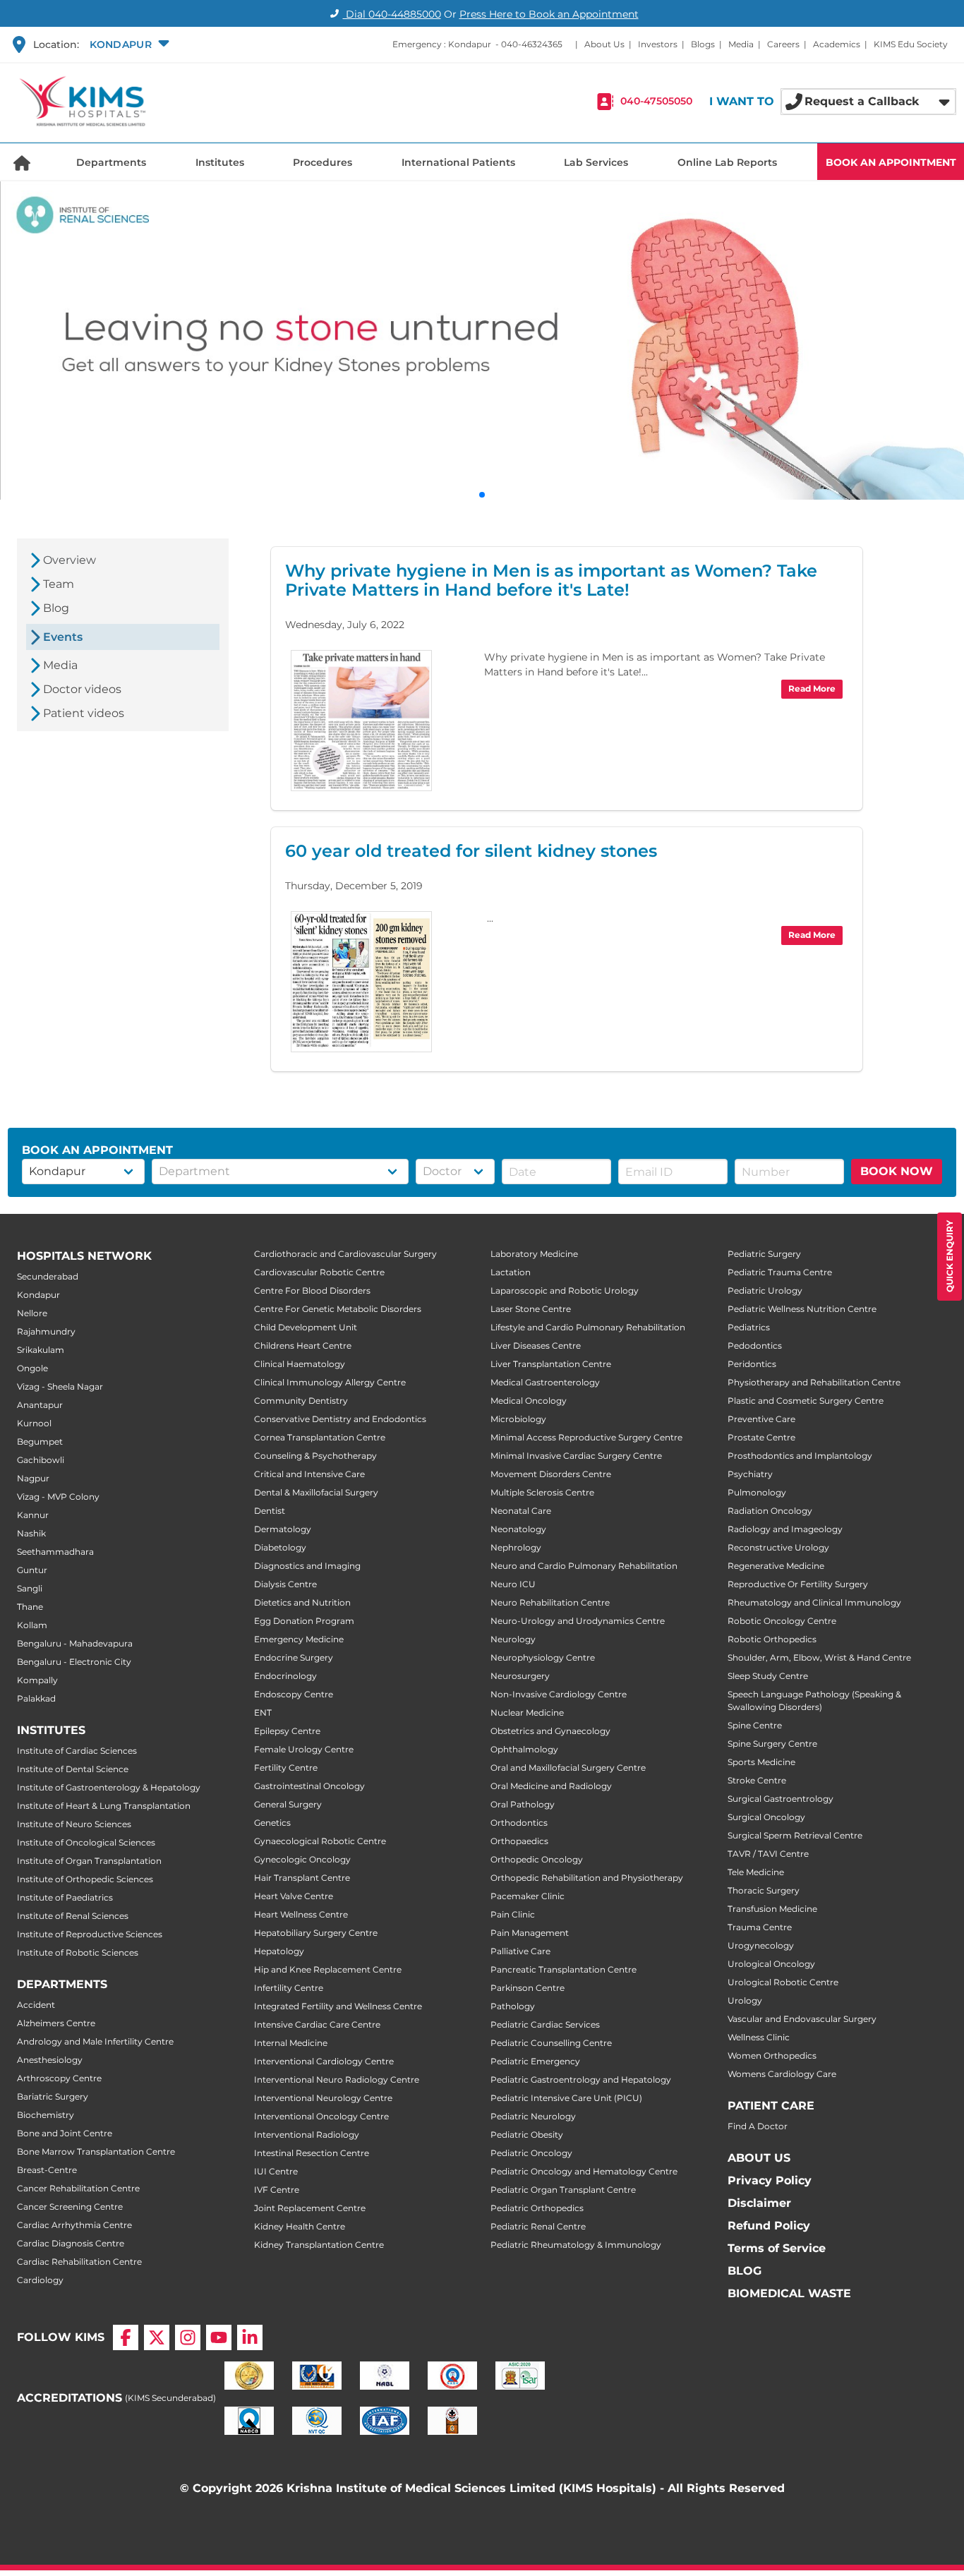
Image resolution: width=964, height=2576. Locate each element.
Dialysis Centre (285, 1584)
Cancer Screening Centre (70, 2207)
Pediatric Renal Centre (538, 2226)
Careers (783, 44)
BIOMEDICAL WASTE (789, 2293)
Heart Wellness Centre (301, 1914)
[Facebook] (126, 2337)
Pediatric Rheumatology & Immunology (576, 2245)
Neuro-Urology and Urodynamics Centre (578, 1621)
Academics (837, 44)
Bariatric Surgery (53, 2096)
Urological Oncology (771, 1964)
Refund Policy (769, 2226)
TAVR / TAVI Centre (768, 1854)
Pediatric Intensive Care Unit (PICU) (566, 2098)
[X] (157, 2337)
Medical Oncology (529, 1401)
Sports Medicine (761, 1762)
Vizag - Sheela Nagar (60, 1386)
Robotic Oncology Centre (782, 1621)
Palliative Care (520, 1951)
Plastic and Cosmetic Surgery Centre (806, 1401)
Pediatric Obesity (527, 2135)
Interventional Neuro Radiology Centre (337, 2080)
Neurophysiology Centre (543, 1657)
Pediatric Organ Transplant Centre (563, 2190)
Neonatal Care (521, 1511)
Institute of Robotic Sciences (78, 1952)
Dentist (270, 1511)
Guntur (32, 1570)
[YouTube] (219, 2337)
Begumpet (40, 1442)
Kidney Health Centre (300, 2226)
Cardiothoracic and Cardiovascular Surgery (345, 1254)
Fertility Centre (286, 1768)
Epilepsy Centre (287, 1731)
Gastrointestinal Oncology (309, 1786)
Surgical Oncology (766, 1817)
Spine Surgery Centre (772, 1744)
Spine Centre (755, 1725)
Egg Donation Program (304, 1621)
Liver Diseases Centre (536, 1346)
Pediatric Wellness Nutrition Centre (802, 1309)
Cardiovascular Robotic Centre (319, 1272)
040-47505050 (656, 102)
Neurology (513, 1639)
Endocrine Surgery (294, 1657)
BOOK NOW (897, 1171)
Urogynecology (761, 1945)
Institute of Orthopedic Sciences (85, 1879)
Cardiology (40, 2280)
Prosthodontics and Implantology (800, 1456)
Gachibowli (41, 1460)
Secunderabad (48, 1276)
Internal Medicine (291, 2043)
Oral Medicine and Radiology (551, 1786)
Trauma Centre (760, 1927)
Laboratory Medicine (534, 1254)
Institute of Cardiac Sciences (77, 1751)
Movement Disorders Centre (551, 1474)
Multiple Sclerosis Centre (542, 1492)
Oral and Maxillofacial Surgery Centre (568, 1768)
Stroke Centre (757, 1780)
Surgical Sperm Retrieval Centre (795, 1835)
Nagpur (33, 1478)
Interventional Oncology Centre (321, 2116)
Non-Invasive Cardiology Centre (559, 1694)
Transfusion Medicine (772, 1909)
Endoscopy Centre (294, 1694)
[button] (128, 44)
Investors (658, 44)
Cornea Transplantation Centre (320, 1437)
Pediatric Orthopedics (537, 2208)
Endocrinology (285, 1676)
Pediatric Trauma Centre (780, 1272)
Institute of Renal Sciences (73, 1916)
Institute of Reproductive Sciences (90, 1934)
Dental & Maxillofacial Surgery (316, 1492)
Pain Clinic (513, 1914)
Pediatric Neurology (533, 2116)
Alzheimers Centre (56, 2023)
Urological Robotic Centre (783, 1982)
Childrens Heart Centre (303, 1346)
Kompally (37, 1680)
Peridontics (752, 1364)
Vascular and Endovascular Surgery (802, 2019)
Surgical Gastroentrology (781, 1799)
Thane (30, 1607)
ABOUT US (759, 2158)
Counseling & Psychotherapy (315, 1456)
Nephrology (516, 1547)
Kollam (32, 1625)
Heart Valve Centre (294, 1896)
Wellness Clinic (759, 2037)
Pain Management (530, 1933)
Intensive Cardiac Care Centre (317, 2024)
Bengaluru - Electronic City (74, 1662)
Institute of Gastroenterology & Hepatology (109, 1787)
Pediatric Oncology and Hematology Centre (584, 2171)
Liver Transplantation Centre (551, 1364)
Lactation (511, 1272)
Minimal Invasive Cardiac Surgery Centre (576, 1456)
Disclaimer (759, 2203)
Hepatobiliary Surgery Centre (316, 1933)
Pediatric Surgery (764, 1254)
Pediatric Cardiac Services (545, 2024)
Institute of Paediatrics (65, 1897)
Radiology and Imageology (785, 1529)
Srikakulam (41, 1350)
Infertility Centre (289, 1988)
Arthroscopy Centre (59, 2078)
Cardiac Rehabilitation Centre (79, 2262)
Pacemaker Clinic (528, 1896)
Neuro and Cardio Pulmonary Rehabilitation (584, 1566)
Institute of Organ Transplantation (89, 1861)
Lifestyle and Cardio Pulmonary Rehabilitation (588, 1327)
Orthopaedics (519, 1841)
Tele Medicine (756, 1872)
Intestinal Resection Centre (312, 2153)
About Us (604, 44)
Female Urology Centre (304, 1749)
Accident (36, 2005)
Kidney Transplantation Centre (319, 2245)
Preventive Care (761, 1419)
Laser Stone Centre (531, 1309)
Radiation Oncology (770, 1511)
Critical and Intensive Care (309, 1474)
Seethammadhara (55, 1552)
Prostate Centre (761, 1437)
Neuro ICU (513, 1584)
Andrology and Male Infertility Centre (95, 2041)
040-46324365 (532, 44)
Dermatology (283, 1529)
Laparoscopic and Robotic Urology (565, 1290)
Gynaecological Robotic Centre (320, 1841)
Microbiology (518, 1419)
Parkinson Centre (528, 1988)
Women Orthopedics (772, 2056)
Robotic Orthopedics (772, 1639)
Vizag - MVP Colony (58, 1497)
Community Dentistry (301, 1401)
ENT (263, 1713)
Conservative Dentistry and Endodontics (340, 1419)
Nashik (31, 1533)
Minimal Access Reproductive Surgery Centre (586, 1437)
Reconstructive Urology (778, 1547)
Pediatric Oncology (531, 2153)
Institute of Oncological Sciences (86, 1842)
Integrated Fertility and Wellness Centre (338, 2006)
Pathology (513, 2006)
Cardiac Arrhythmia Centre (74, 2225)
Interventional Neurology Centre (323, 2098)
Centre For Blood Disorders (312, 1290)
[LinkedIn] (250, 2337)
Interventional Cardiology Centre (324, 2061)
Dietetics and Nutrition (302, 1602)
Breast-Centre (47, 2170)
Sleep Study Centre (768, 1676)
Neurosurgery (520, 1676)
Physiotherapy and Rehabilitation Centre (814, 1382)
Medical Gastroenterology (545, 1382)
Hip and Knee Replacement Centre (328, 1969)
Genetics (272, 1823)
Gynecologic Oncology (302, 1859)
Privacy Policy (770, 2180)
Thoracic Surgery (764, 1890)
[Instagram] (188, 2337)
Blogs (703, 44)
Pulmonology (757, 1492)
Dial (392, 14)
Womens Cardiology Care (782, 2074)
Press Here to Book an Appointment (549, 14)
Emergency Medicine (299, 1639)
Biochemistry (46, 2115)
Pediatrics (749, 1327)
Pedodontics (755, 1346)
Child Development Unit (306, 1327)
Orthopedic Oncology (537, 1859)
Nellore (32, 1313)
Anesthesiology (50, 2060)
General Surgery (288, 1804)
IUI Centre (276, 2171)
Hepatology (279, 1951)
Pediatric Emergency (535, 2061)
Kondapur (38, 1295)
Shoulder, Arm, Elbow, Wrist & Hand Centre (819, 1657)
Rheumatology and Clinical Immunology (814, 1602)
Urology (745, 2000)
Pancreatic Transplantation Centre (564, 1969)
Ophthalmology (524, 1749)
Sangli (30, 1588)
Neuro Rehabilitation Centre (550, 1602)
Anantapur (40, 1405)
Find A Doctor (758, 2126)
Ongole (32, 1368)
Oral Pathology (523, 1804)
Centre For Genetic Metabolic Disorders (338, 1309)
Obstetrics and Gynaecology (550, 1731)
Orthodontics (519, 1823)
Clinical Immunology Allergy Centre (330, 1382)
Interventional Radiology (307, 2135)
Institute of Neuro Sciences (74, 1824)
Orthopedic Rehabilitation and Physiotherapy (587, 1878)
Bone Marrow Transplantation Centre (96, 2151)
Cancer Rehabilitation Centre (78, 2188)
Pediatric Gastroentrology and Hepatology (581, 2080)
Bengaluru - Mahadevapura (75, 1643)
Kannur (33, 1515)
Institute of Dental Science (73, 1769)
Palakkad (36, 1698)
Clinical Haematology (300, 1364)
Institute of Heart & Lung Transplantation (104, 1806)
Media (741, 44)
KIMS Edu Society (911, 44)
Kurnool (34, 1423)
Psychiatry (750, 1474)
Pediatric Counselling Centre (551, 2043)
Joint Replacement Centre (310, 2208)
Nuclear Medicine (527, 1713)
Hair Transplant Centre (302, 1878)
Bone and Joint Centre (65, 2133)
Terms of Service (777, 2248)
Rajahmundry (46, 1331)
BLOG (745, 2271)
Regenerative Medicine (776, 1566)
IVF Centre (277, 2190)
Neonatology (518, 1529)
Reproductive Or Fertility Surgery (798, 1584)
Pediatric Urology (765, 1290)
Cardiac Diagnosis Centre (71, 2243)
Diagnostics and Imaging (307, 1566)
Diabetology (280, 1547)
